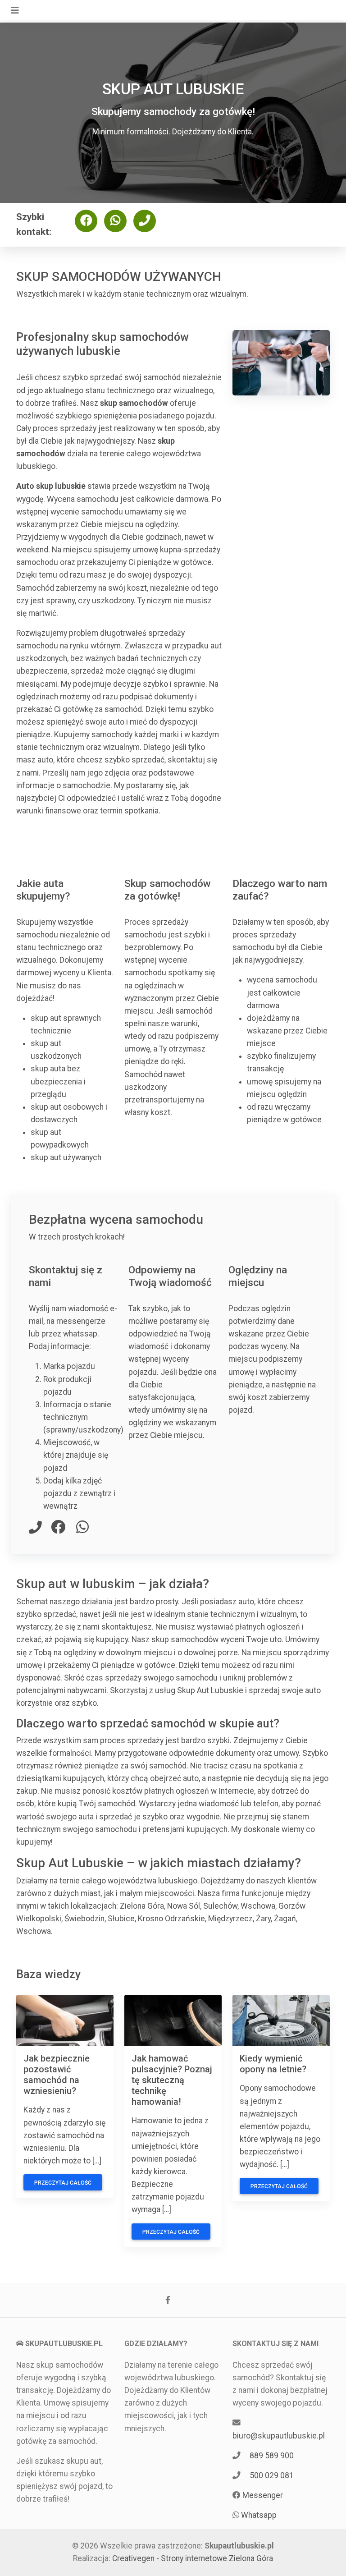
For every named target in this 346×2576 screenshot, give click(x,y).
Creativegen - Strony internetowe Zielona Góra (193, 2558)
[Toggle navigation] (15, 10)
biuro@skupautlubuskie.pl (279, 2436)
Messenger (263, 2495)
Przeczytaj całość (63, 2183)
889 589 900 (272, 2456)
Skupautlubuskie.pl (239, 2546)
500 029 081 (272, 2475)
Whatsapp (259, 2515)
